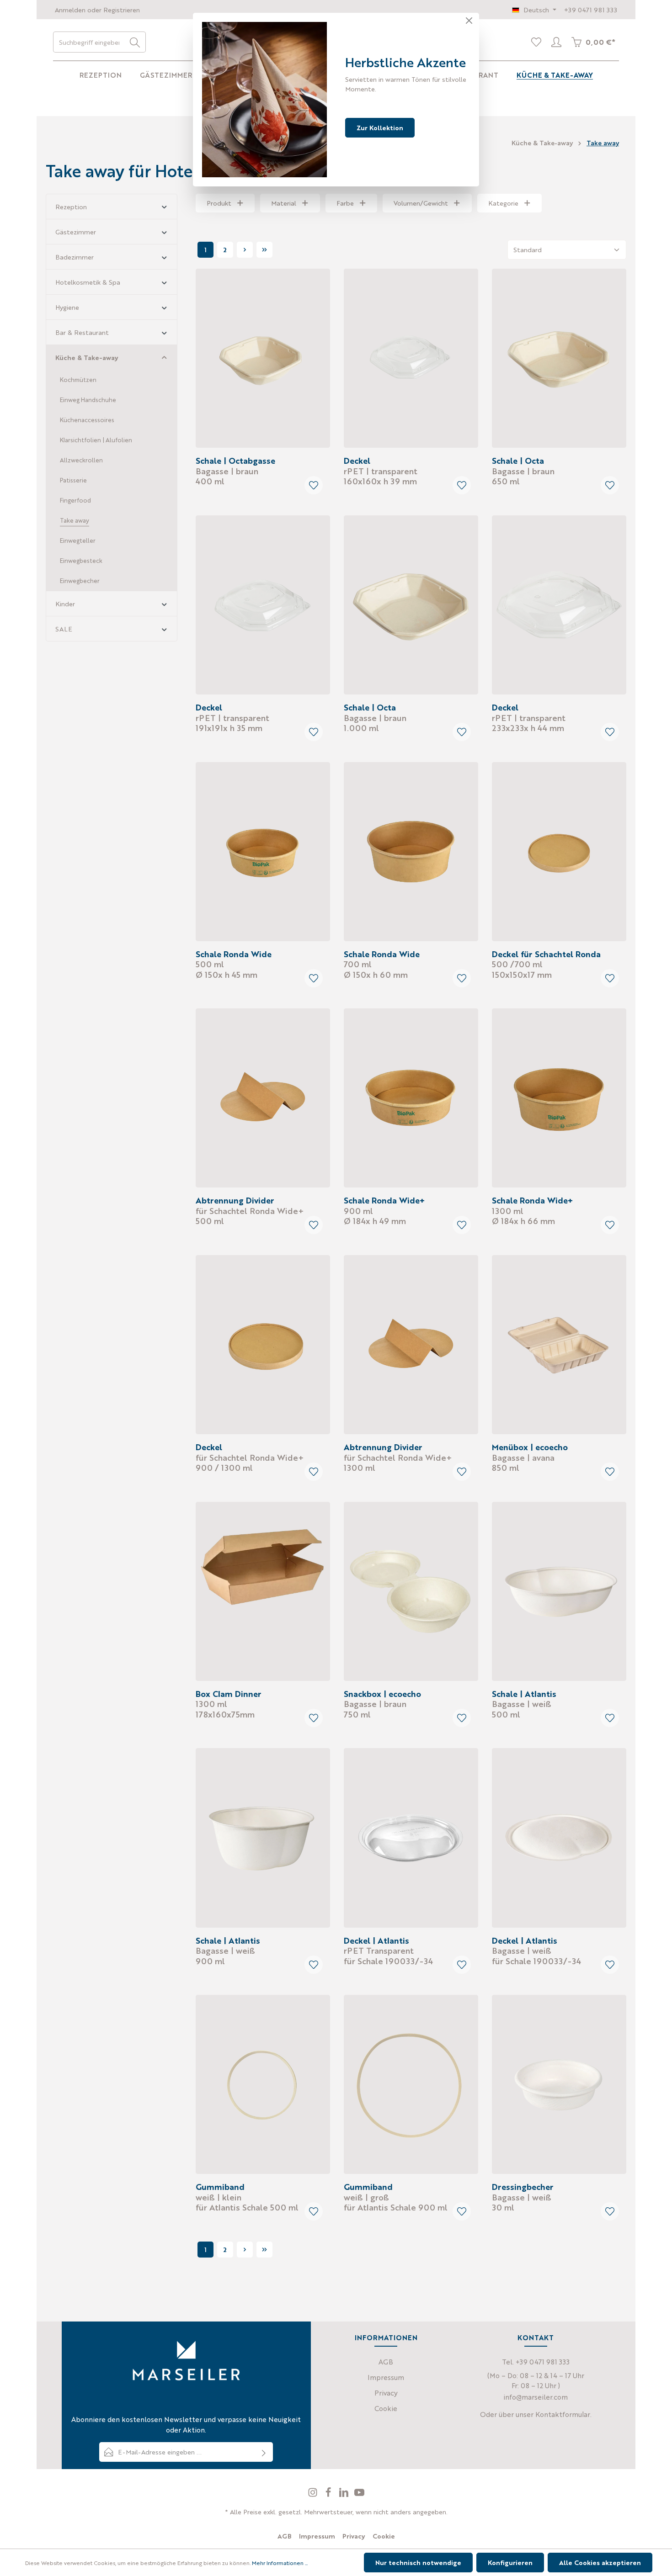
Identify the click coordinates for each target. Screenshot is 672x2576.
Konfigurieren (510, 2562)
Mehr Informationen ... (280, 2563)
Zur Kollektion (380, 127)
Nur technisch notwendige (418, 2562)
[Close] (469, 21)
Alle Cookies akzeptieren (600, 2562)
